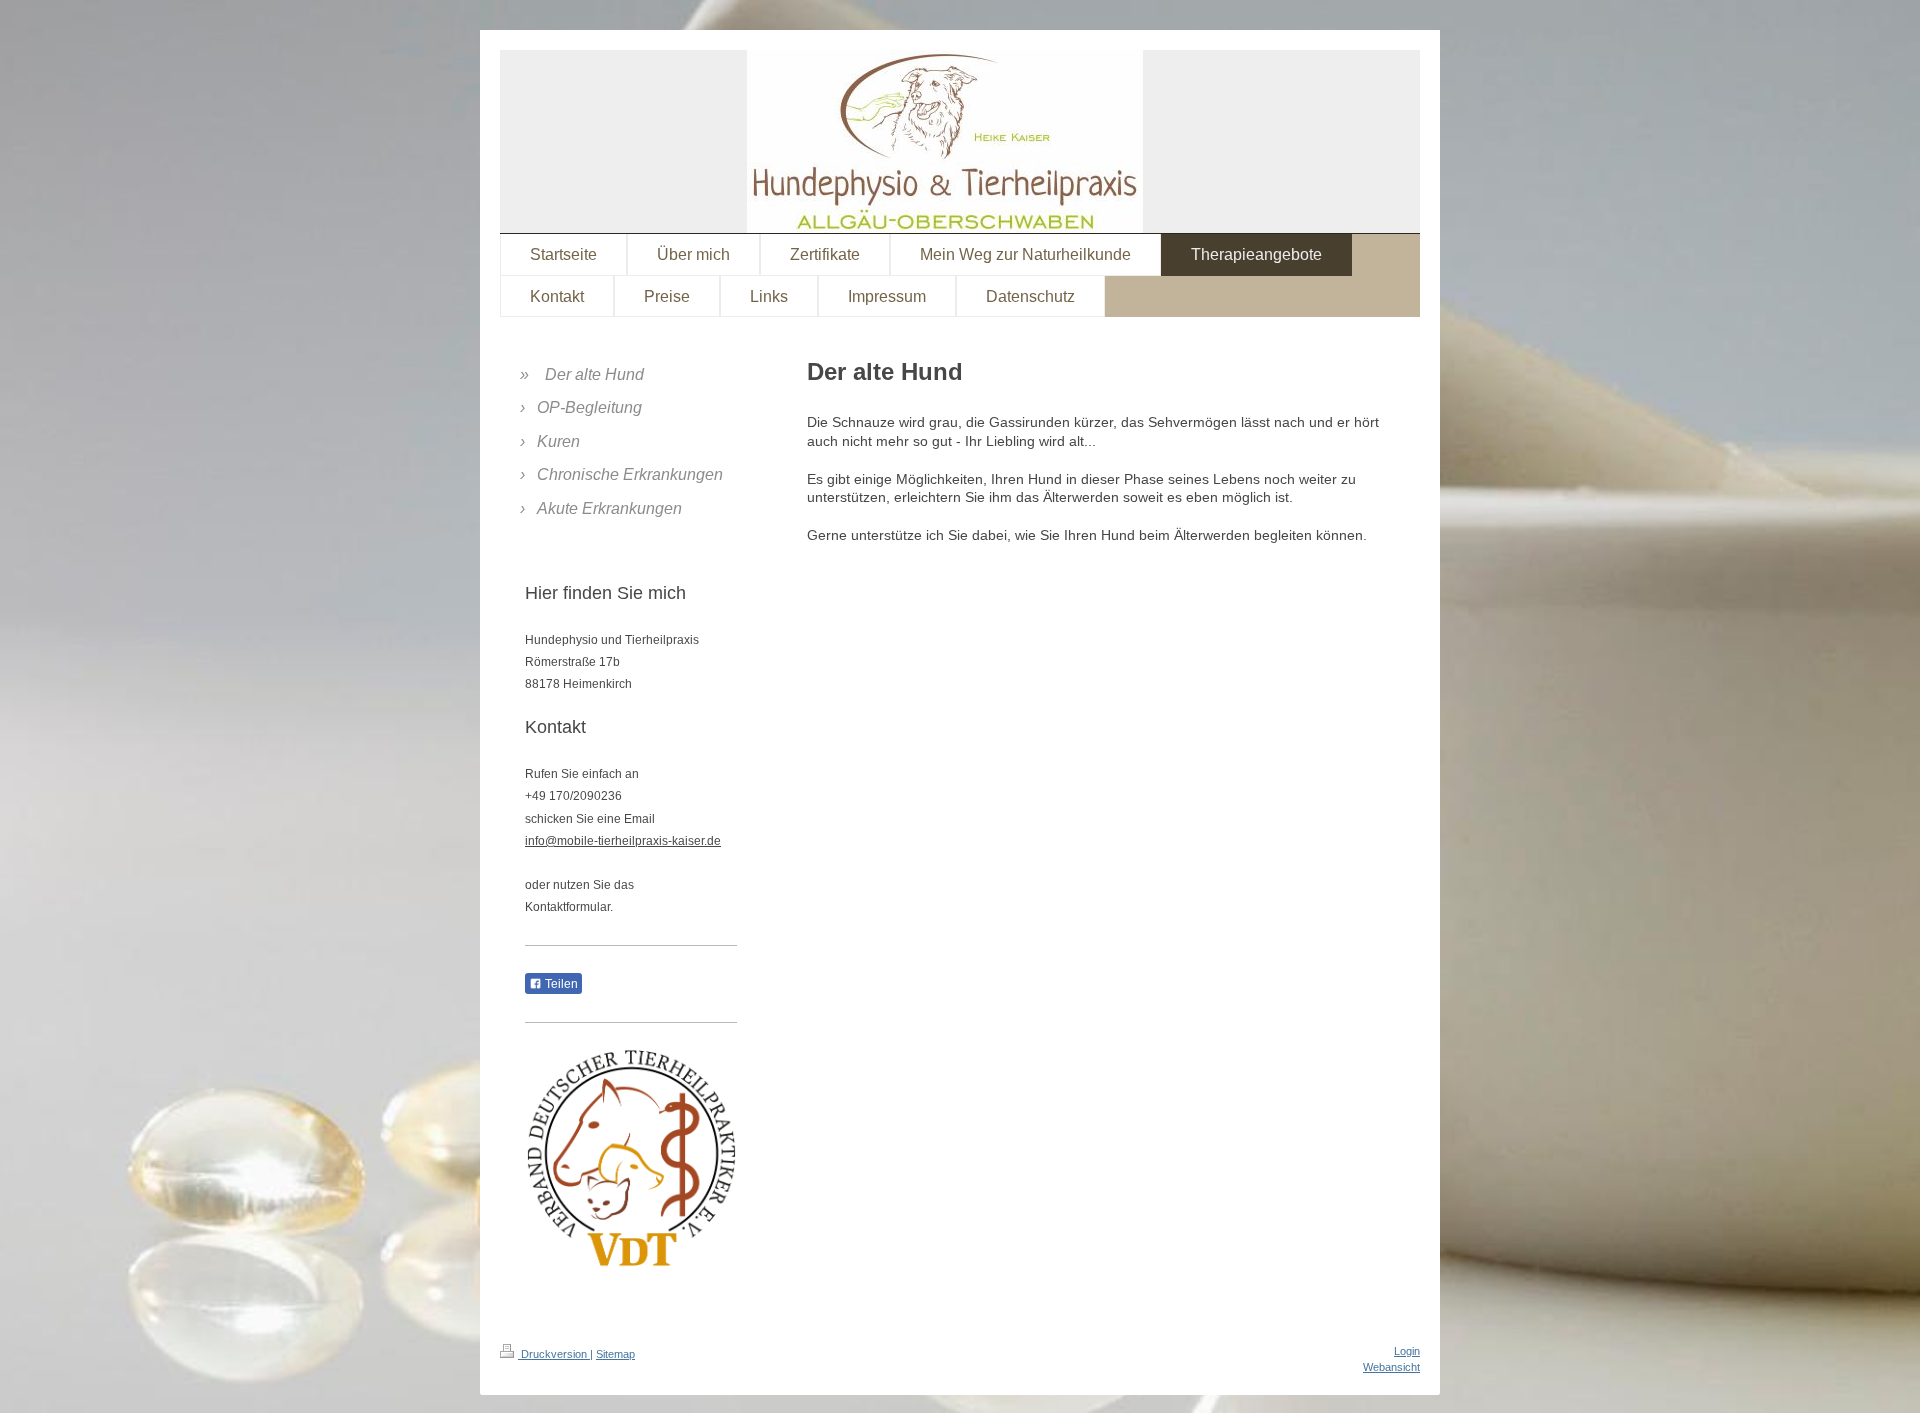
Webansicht (1391, 1367)
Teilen (560, 984)
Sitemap (615, 1354)
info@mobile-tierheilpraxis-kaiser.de (623, 841)
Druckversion (554, 1354)
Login (1407, 1351)
